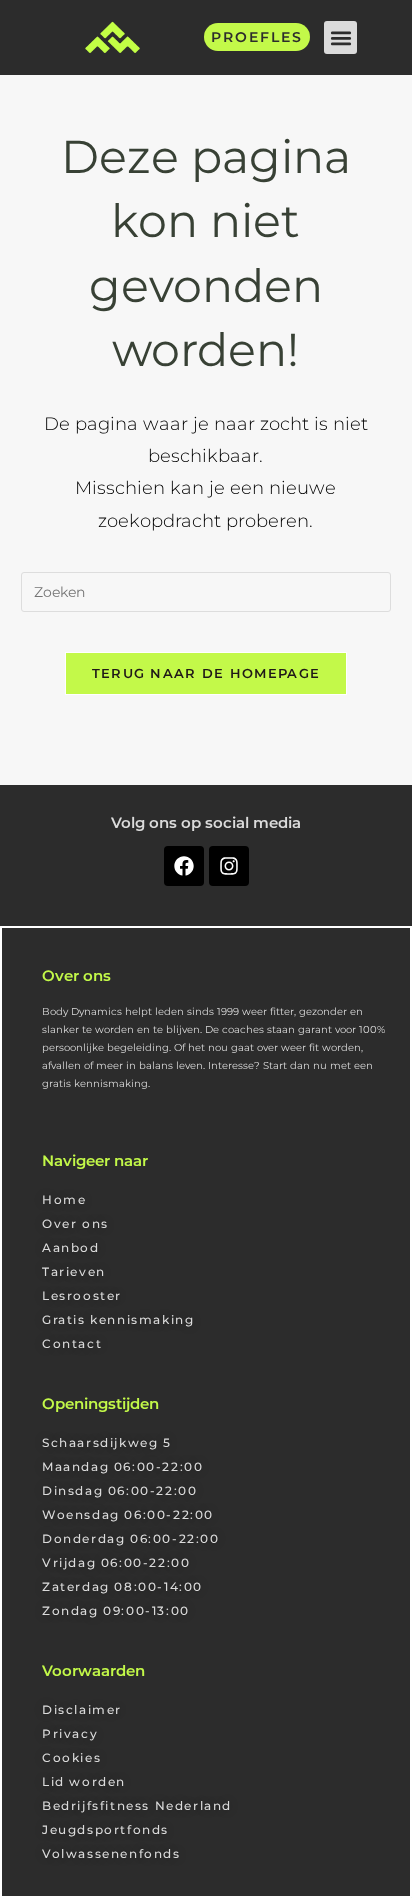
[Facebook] (184, 866)
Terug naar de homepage (206, 673)
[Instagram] (229, 866)
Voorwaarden (93, 1670)
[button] (340, 37)
